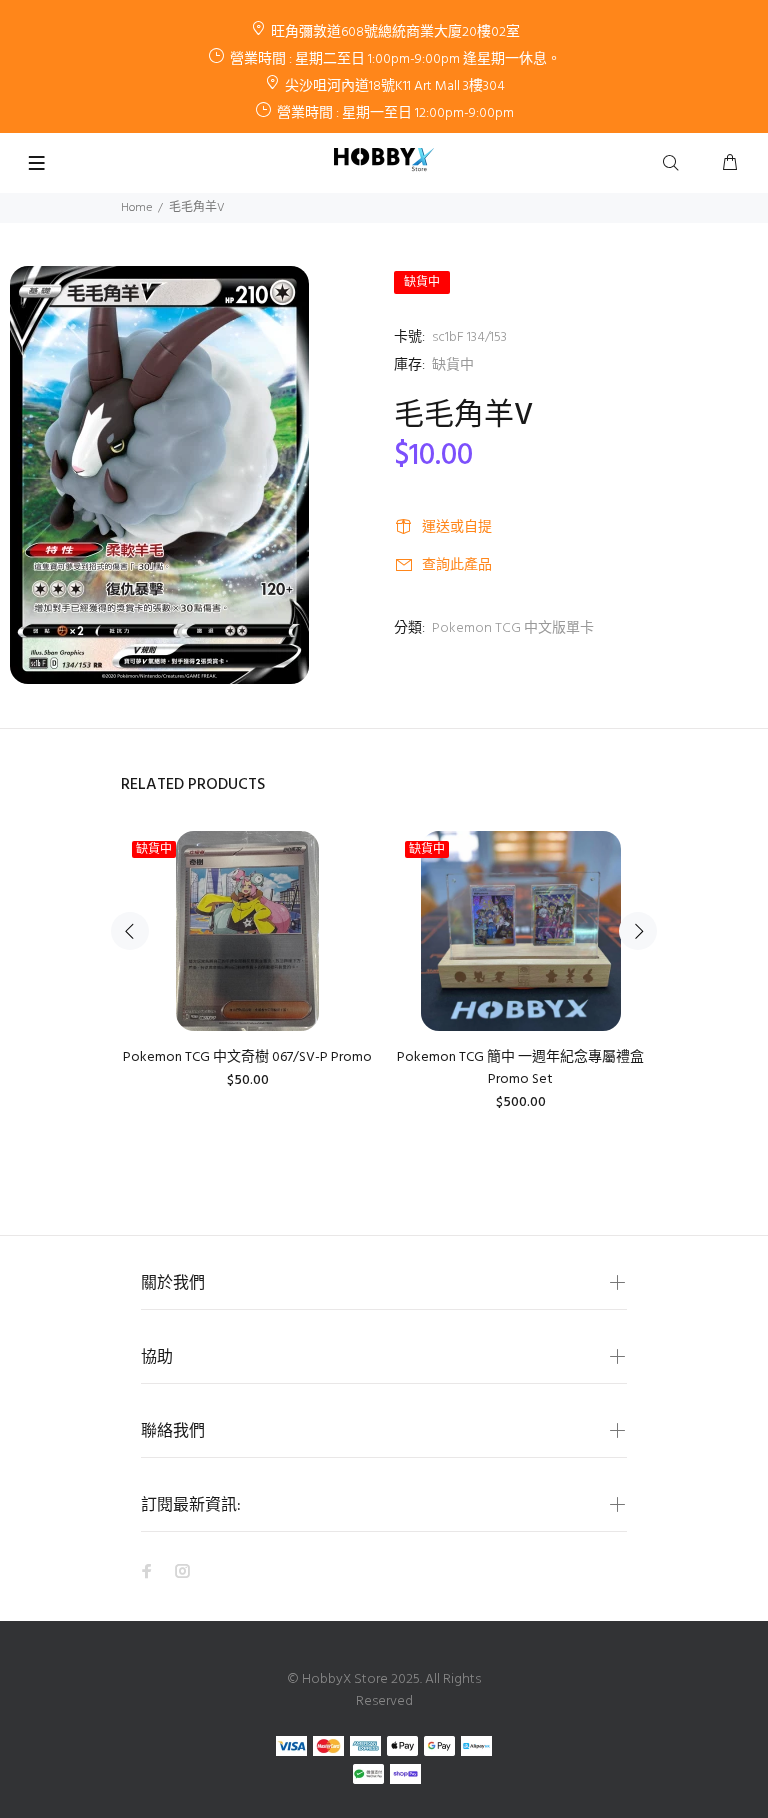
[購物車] (730, 164)
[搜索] (675, 164)
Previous (130, 931)
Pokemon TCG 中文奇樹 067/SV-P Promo (247, 1057)
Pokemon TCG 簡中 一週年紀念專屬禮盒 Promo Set (520, 1068)
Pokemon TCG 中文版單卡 (513, 628)
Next (638, 931)
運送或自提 (457, 527)
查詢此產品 (457, 565)
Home (136, 208)
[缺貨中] (247, 931)
